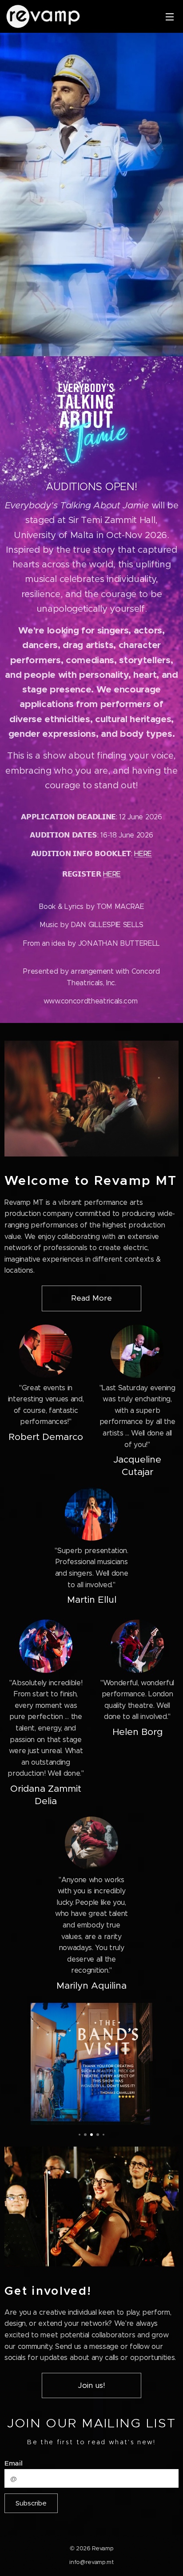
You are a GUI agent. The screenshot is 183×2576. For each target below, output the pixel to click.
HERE (143, 854)
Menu (170, 16)
